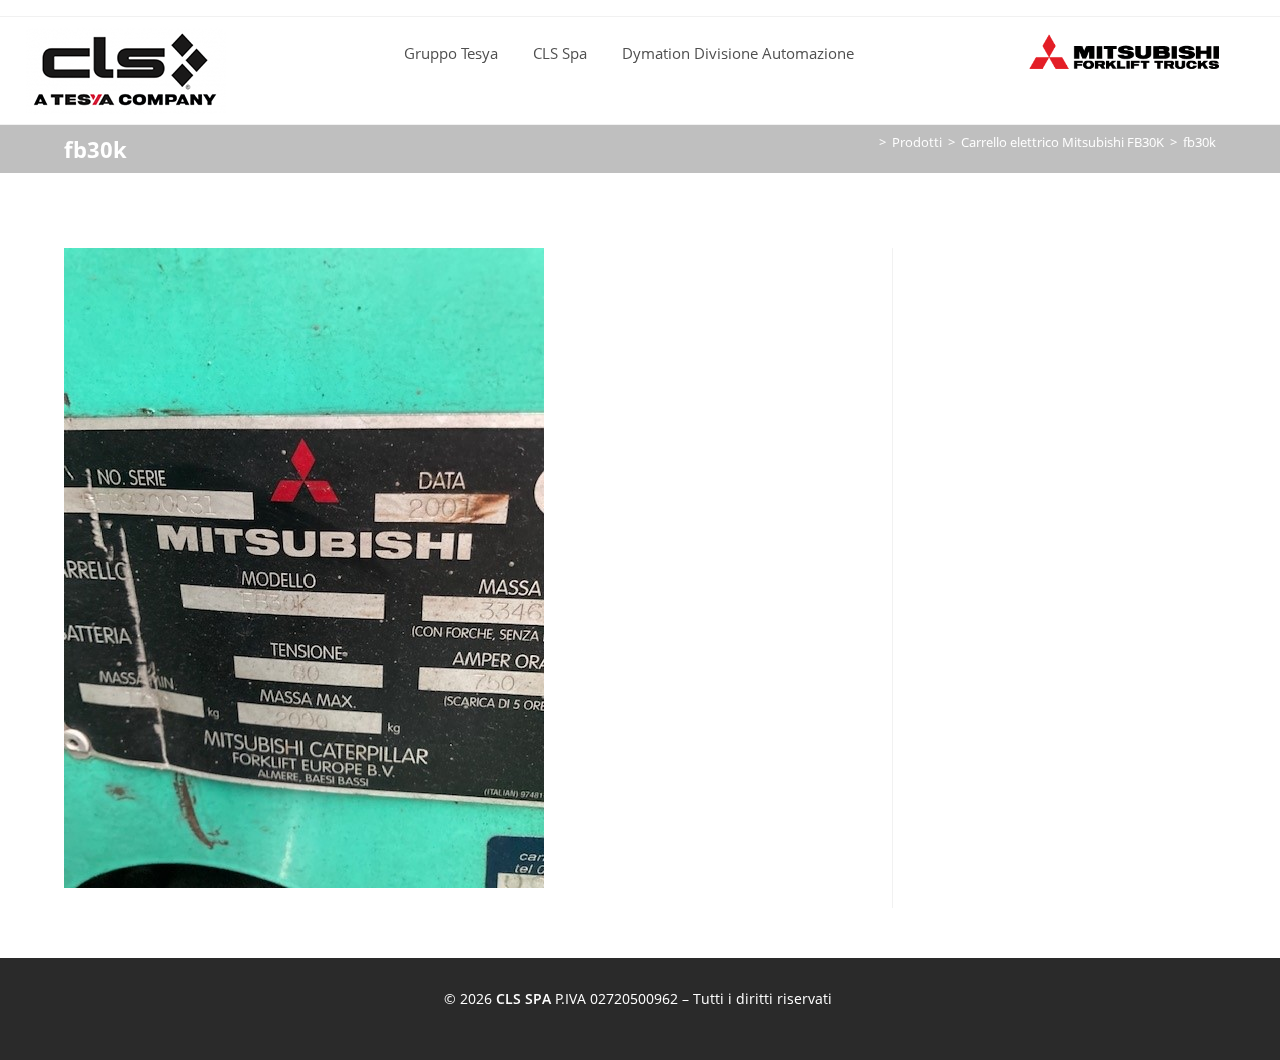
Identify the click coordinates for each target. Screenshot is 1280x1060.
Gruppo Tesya (451, 53)
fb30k (1199, 142)
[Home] (868, 142)
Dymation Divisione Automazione (738, 53)
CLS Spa (560, 53)
